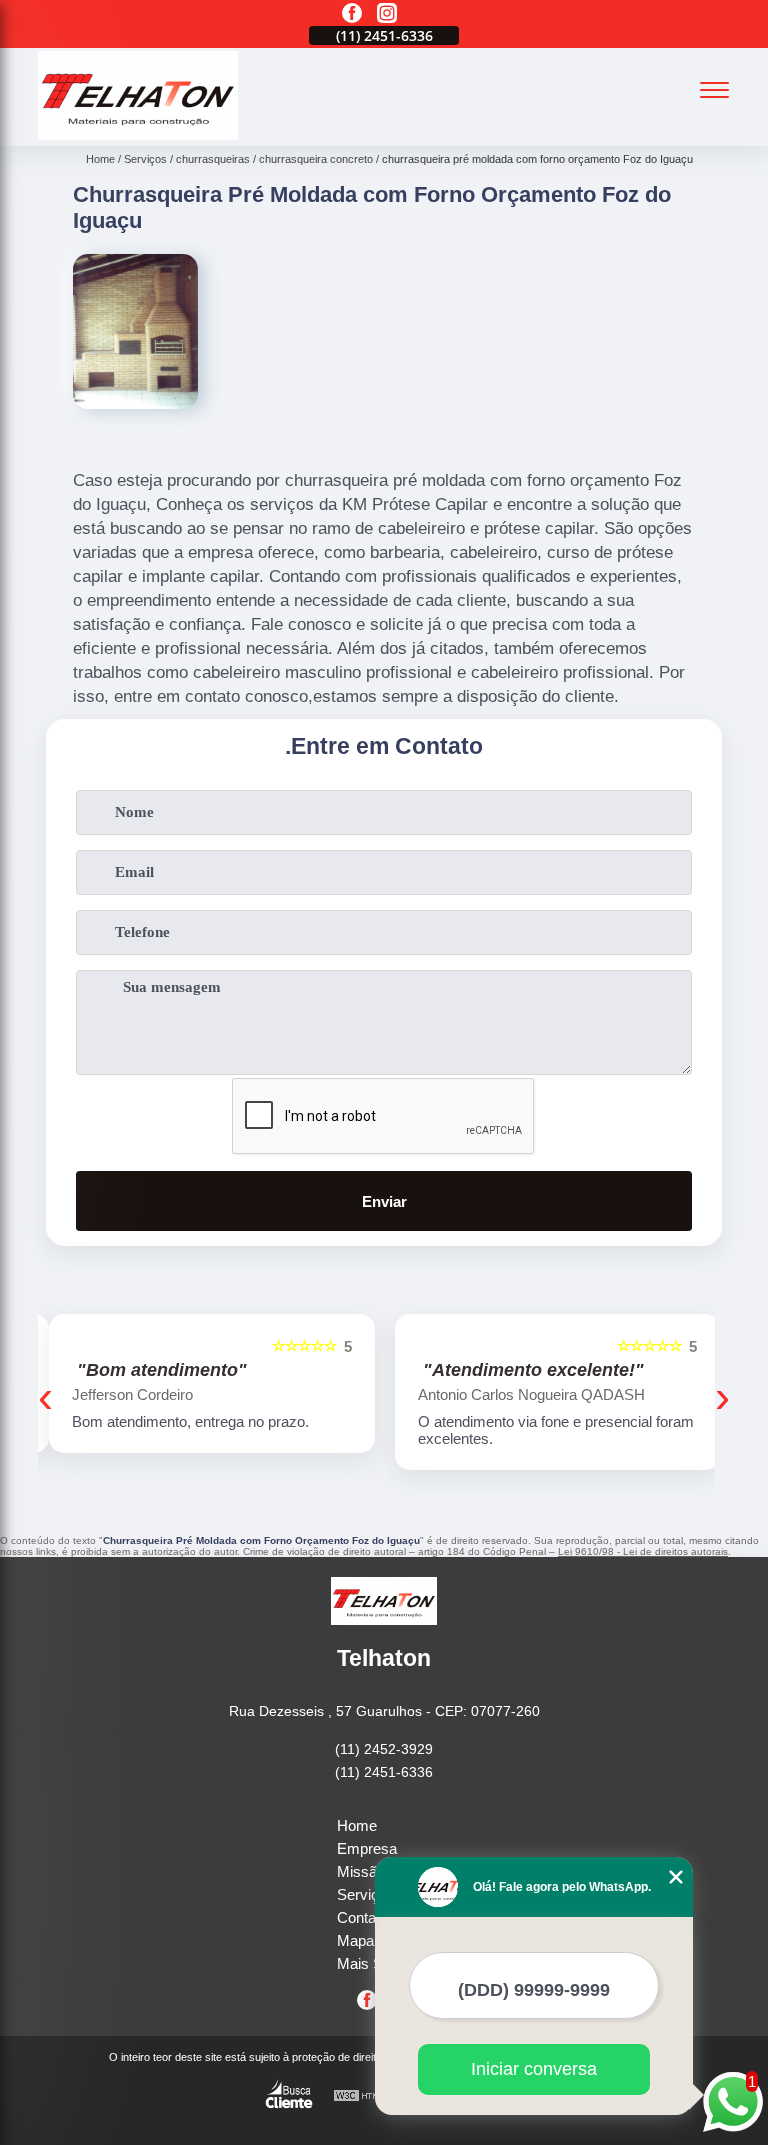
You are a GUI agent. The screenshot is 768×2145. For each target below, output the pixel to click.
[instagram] (387, 14)
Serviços (366, 1894)
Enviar (384, 1201)
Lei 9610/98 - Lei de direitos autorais (643, 1551)
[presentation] (45, 1397)
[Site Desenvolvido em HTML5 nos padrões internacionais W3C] (370, 2096)
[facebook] (352, 14)
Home (357, 1825)
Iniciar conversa (534, 2069)
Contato (362, 1917)
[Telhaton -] (138, 134)
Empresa (367, 1848)
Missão (361, 1871)
